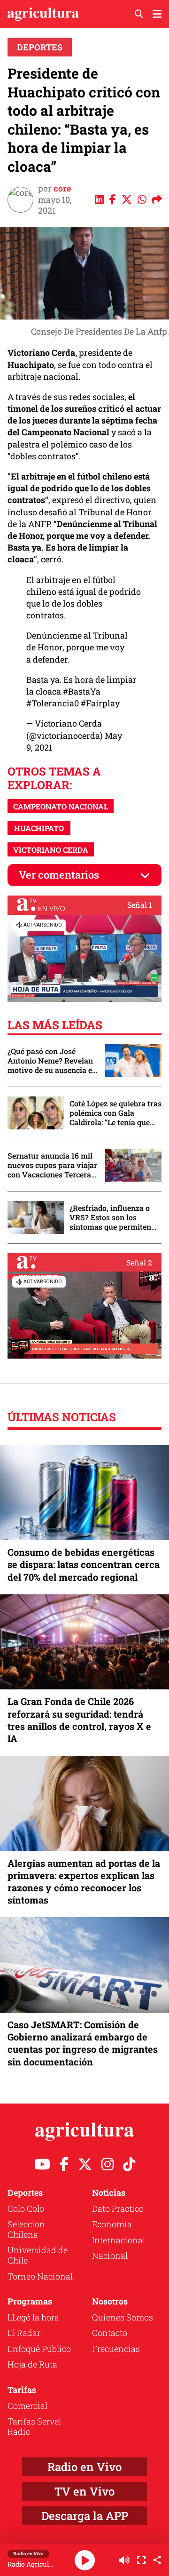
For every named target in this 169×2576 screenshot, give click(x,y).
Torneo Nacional (40, 2276)
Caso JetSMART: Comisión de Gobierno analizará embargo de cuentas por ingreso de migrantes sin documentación (83, 2043)
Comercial (27, 2406)
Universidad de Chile (38, 2255)
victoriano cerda (51, 850)
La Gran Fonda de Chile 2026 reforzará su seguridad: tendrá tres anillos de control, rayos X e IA (79, 1720)
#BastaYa (82, 691)
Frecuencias (116, 2349)
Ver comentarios (59, 875)
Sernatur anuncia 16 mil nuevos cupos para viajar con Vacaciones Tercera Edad (52, 1165)
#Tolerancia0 (53, 703)
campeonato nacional (61, 806)
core (62, 188)
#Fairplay (100, 703)
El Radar (24, 2333)
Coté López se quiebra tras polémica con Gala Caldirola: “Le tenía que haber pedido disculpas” (115, 1113)
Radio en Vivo (84, 2467)
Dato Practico (118, 2208)
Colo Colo (26, 2208)
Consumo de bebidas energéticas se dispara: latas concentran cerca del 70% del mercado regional (84, 1564)
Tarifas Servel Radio (34, 2426)
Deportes (40, 47)
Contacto (110, 2333)
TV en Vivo (84, 2491)
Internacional (119, 2240)
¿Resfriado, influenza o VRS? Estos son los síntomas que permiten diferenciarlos (110, 1217)
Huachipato (39, 828)
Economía (112, 2224)
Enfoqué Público (39, 2349)
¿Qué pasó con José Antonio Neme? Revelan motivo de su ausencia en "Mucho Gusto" (52, 1061)
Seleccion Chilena (26, 2229)
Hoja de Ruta (32, 2364)
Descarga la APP (85, 2516)
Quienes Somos (123, 2317)
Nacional (110, 2256)
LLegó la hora (33, 2317)
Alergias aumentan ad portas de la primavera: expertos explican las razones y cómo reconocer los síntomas (84, 1882)
